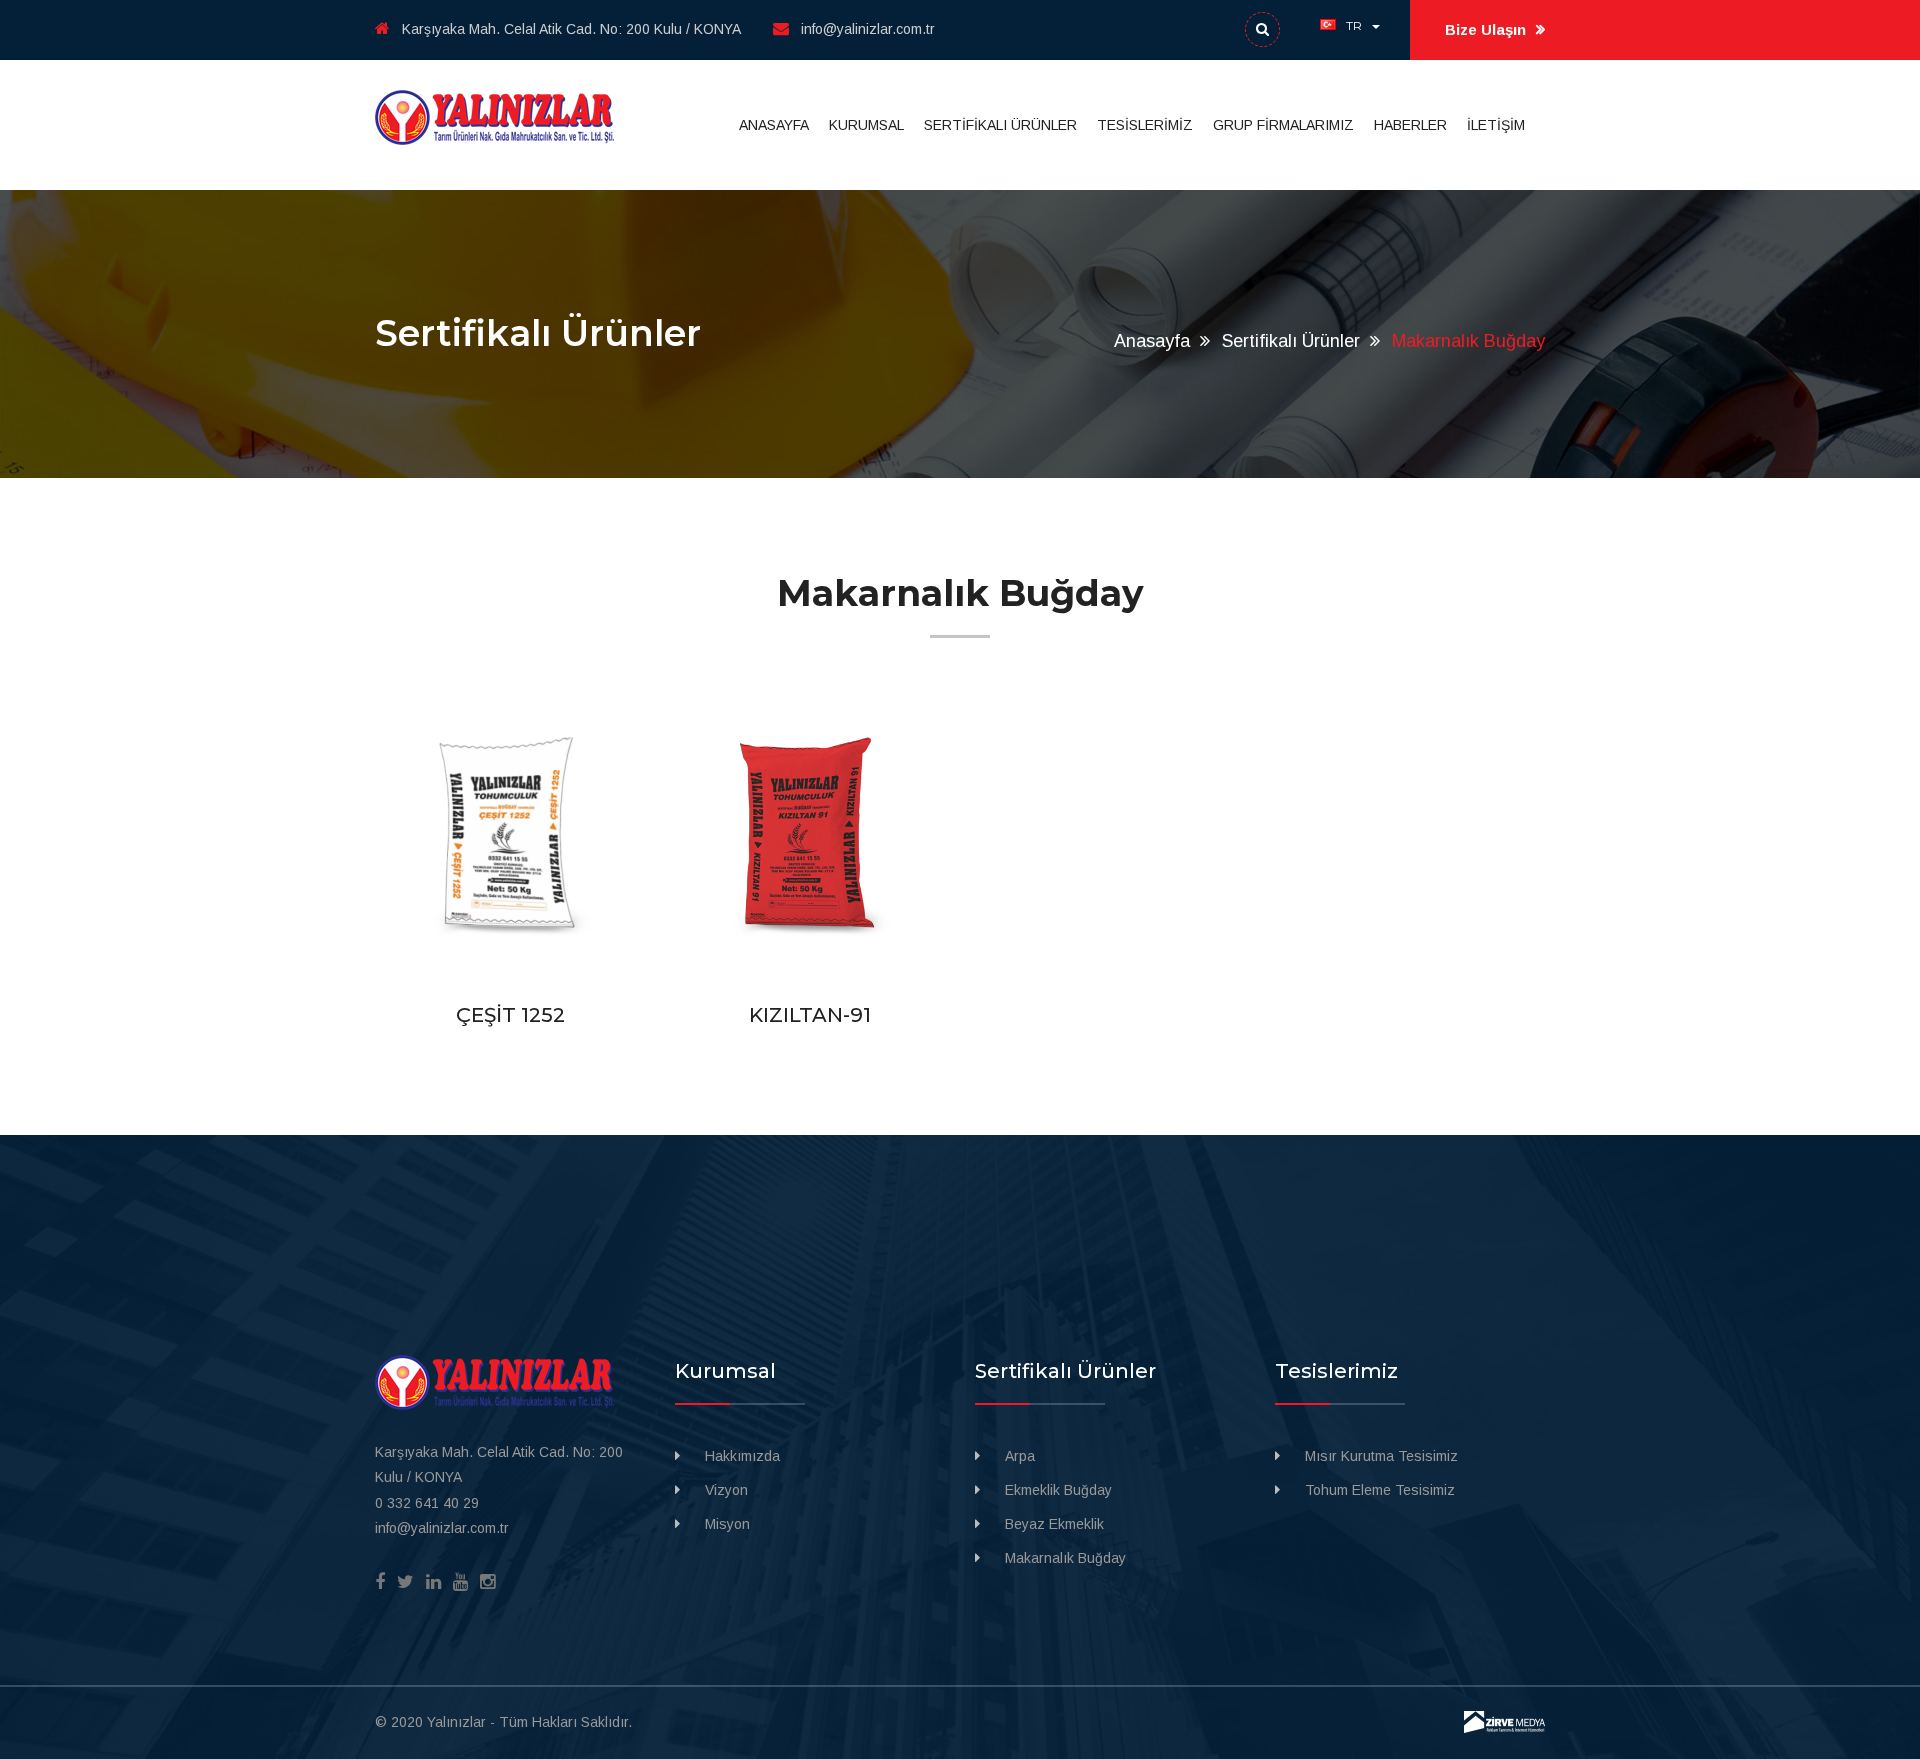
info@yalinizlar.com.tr (868, 29)
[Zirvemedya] (1504, 1721)
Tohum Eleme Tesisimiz (1380, 1490)
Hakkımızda (742, 1456)
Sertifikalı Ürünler (1291, 341)
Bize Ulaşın (1487, 29)
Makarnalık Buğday (1065, 1558)
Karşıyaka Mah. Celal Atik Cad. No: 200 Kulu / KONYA (571, 29)
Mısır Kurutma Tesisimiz (1381, 1456)
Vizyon (726, 1490)
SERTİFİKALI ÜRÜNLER (1000, 125)
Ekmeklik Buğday (1058, 1490)
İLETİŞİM (1496, 125)
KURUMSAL (866, 125)
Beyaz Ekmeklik (1054, 1524)
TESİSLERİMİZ (1145, 125)
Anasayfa (1152, 341)
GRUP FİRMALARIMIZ (1283, 125)
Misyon (727, 1524)
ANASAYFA (774, 125)
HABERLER (1410, 125)
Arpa (1020, 1456)
